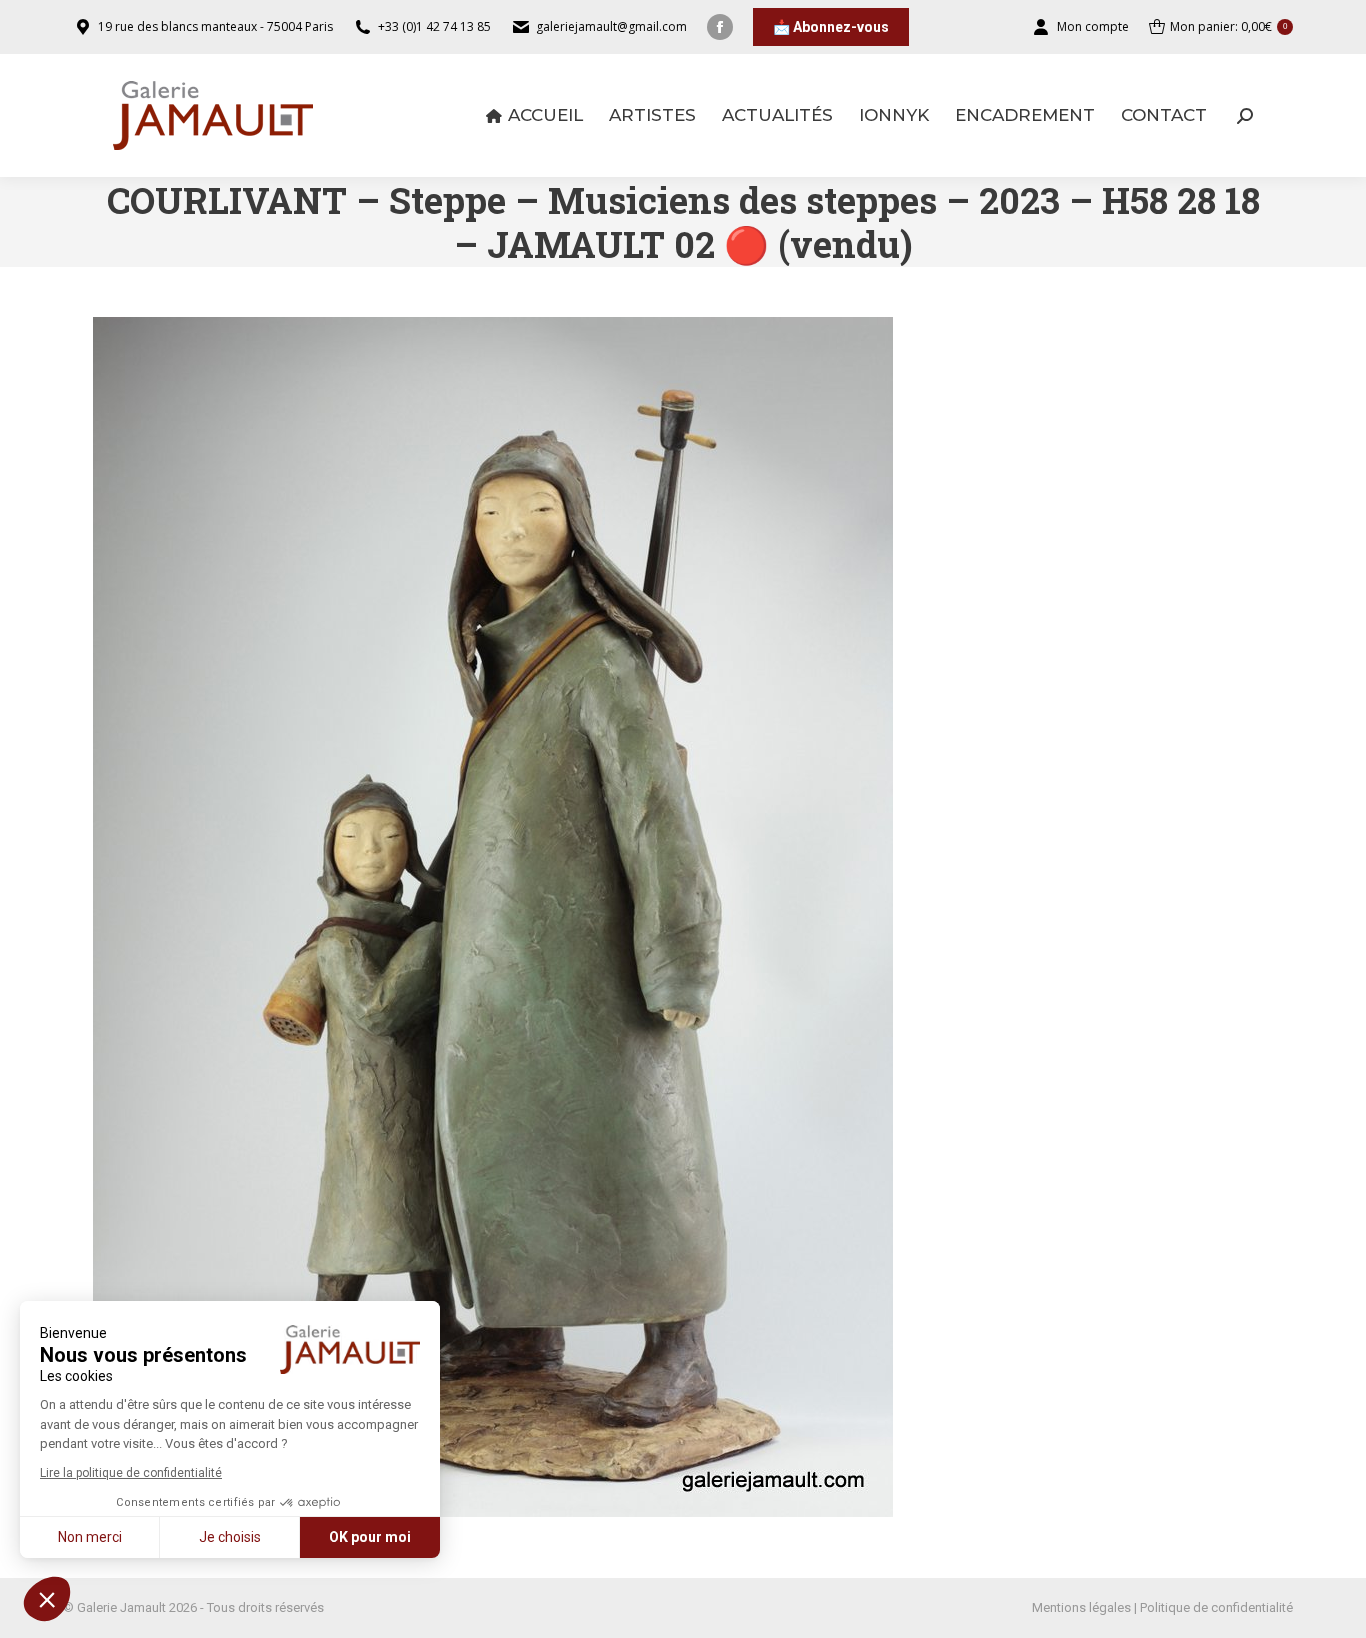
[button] (47, 1599)
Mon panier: (1228, 26)
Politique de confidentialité (1216, 1607)
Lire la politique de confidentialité (131, 1473)
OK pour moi (370, 1537)
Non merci (90, 1537)
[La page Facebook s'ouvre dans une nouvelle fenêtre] (720, 27)
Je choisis (230, 1537)
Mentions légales (1081, 1607)
